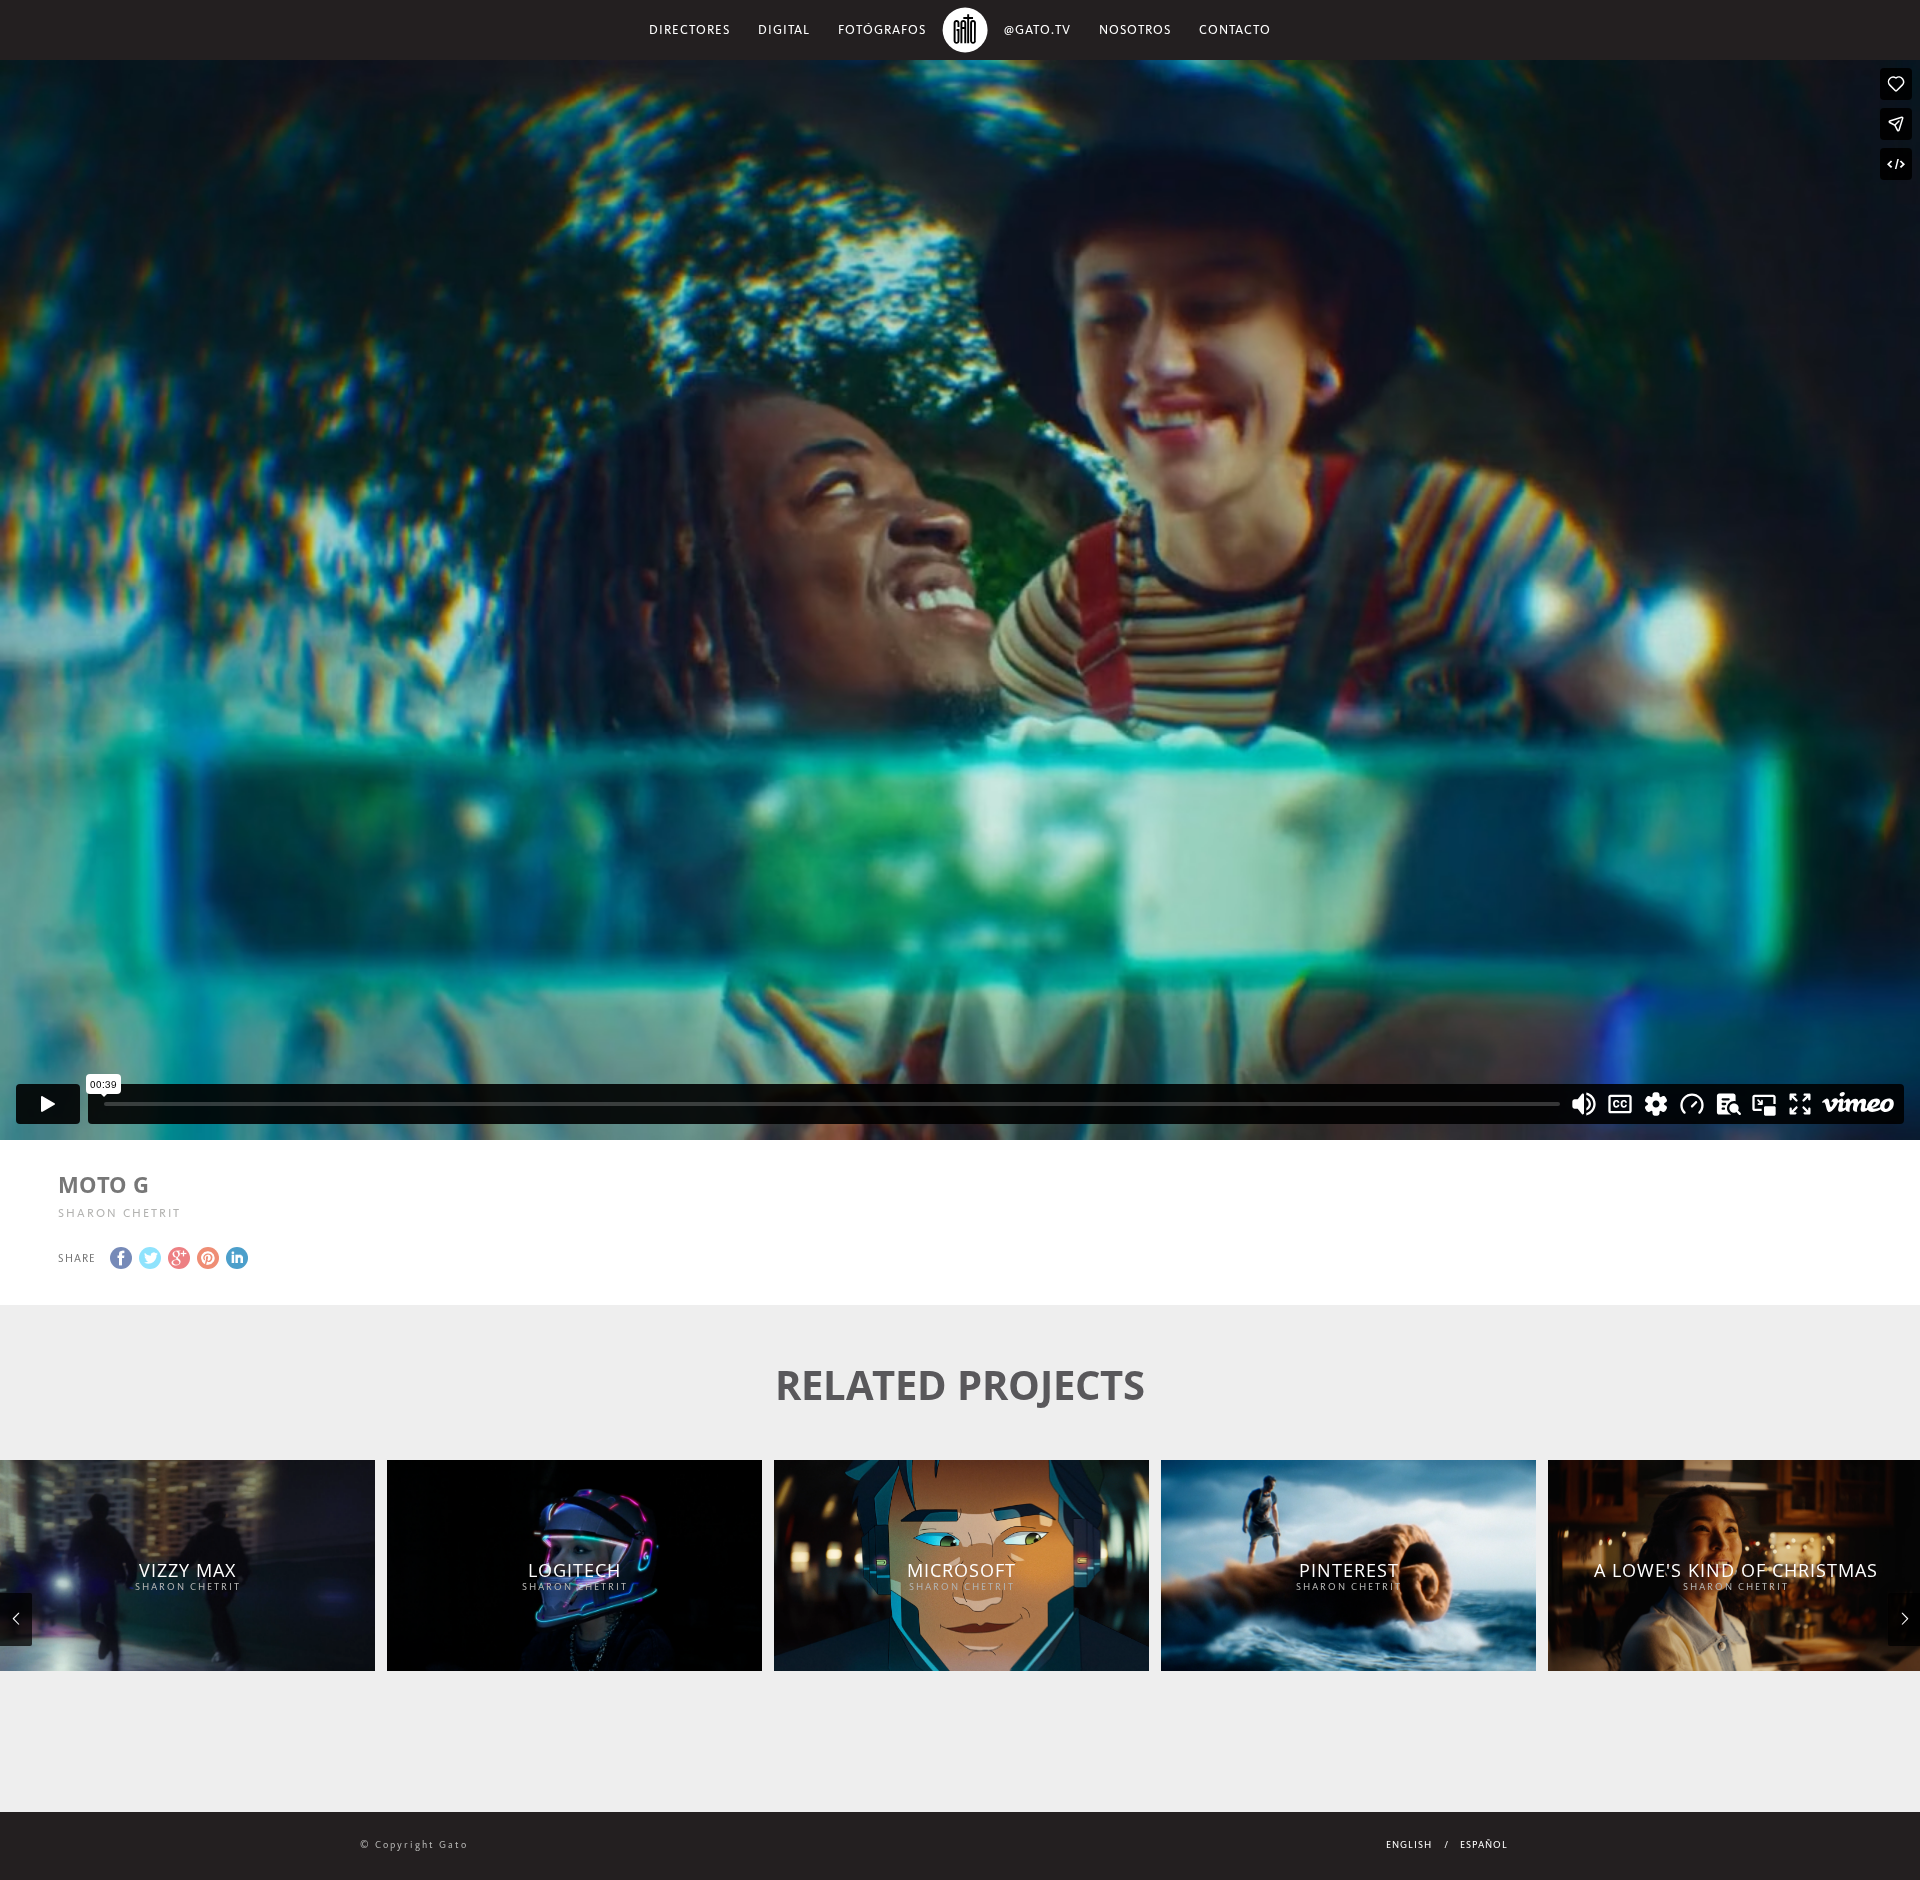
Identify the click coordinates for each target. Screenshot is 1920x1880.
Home (965, 30)
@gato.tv (1037, 29)
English (1409, 1845)
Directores (689, 29)
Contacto (1235, 29)
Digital (784, 29)
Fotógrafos (882, 29)
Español (1484, 1845)
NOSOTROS (1135, 29)
